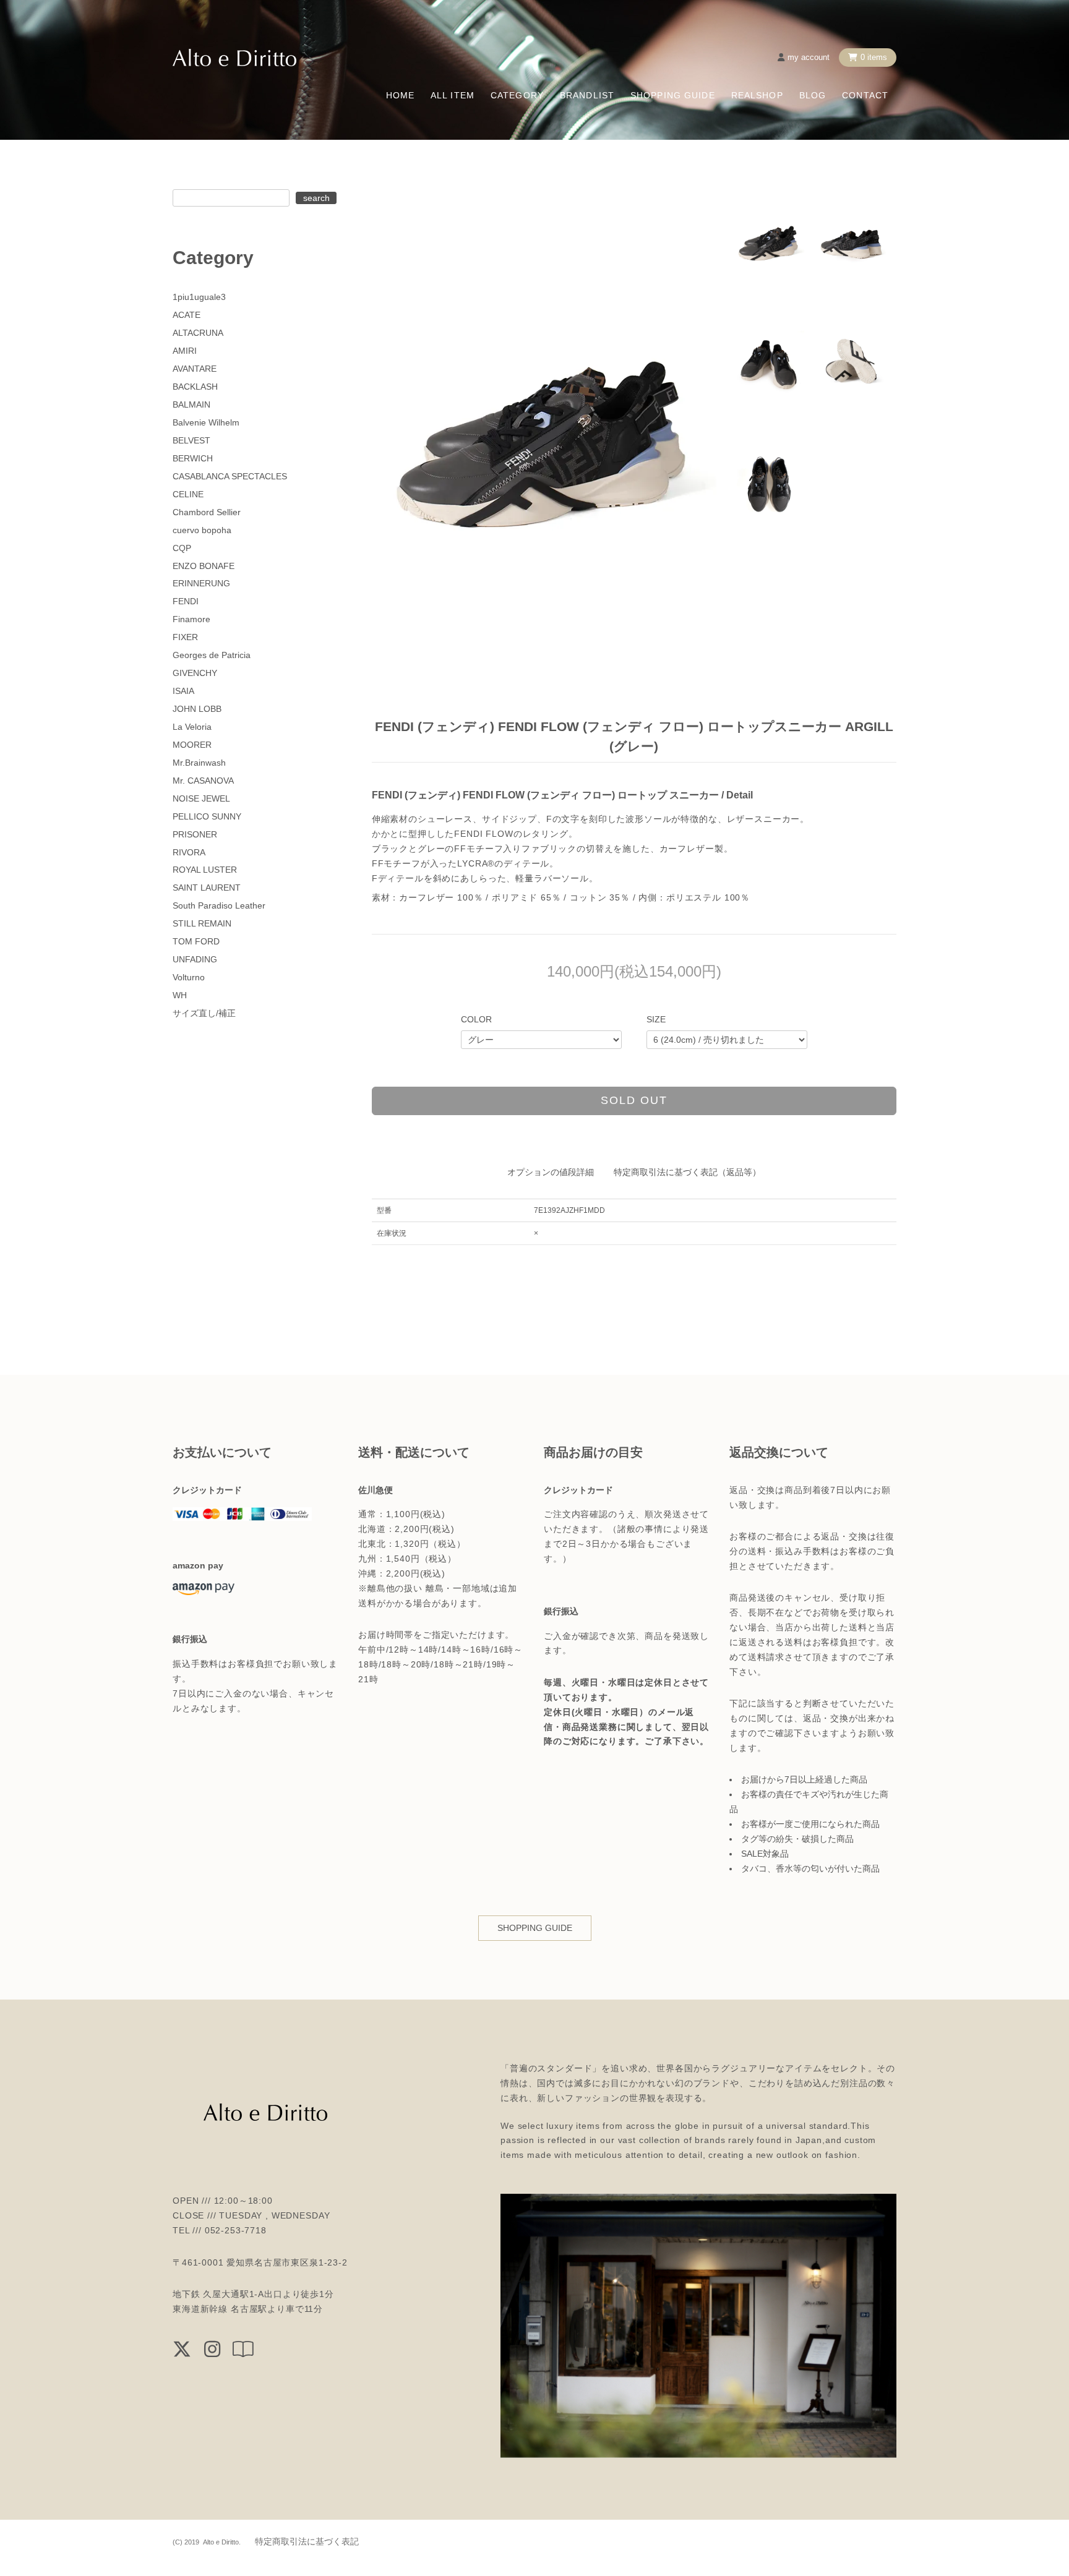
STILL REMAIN (202, 923)
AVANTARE (195, 369)
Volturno (189, 977)
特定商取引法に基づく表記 (307, 2541)
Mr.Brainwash (199, 763)
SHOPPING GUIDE (673, 95)
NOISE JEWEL (201, 798)
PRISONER (195, 834)
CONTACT (865, 95)
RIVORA (189, 852)
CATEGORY (517, 95)
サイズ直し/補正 (204, 1013)
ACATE (187, 315)
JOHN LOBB (197, 709)
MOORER (192, 745)
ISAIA (183, 691)
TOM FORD (196, 941)
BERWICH (193, 458)
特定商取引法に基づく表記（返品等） (687, 1172)
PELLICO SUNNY (207, 816)
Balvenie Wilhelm (206, 422)
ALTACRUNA (198, 333)
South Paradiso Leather (219, 905)
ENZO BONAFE (204, 566)
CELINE (188, 494)
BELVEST (191, 440)
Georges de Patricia (212, 655)
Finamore (191, 619)
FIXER (185, 637)
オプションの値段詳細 (551, 1172)
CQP (182, 548)
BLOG (813, 95)
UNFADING (195, 959)
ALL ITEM (453, 95)
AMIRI (185, 351)
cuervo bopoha (202, 530)
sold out (634, 1100)
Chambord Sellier (207, 512)
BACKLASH (195, 387)
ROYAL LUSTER (205, 870)
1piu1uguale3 (199, 297)
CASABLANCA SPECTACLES (230, 476)
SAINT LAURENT (207, 888)
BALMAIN (191, 404)
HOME (400, 95)
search (316, 198)
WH (180, 995)
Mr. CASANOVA (203, 781)
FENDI (186, 601)
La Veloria (192, 727)
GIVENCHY (195, 673)
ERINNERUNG (201, 583)
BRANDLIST (587, 95)
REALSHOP (757, 95)
